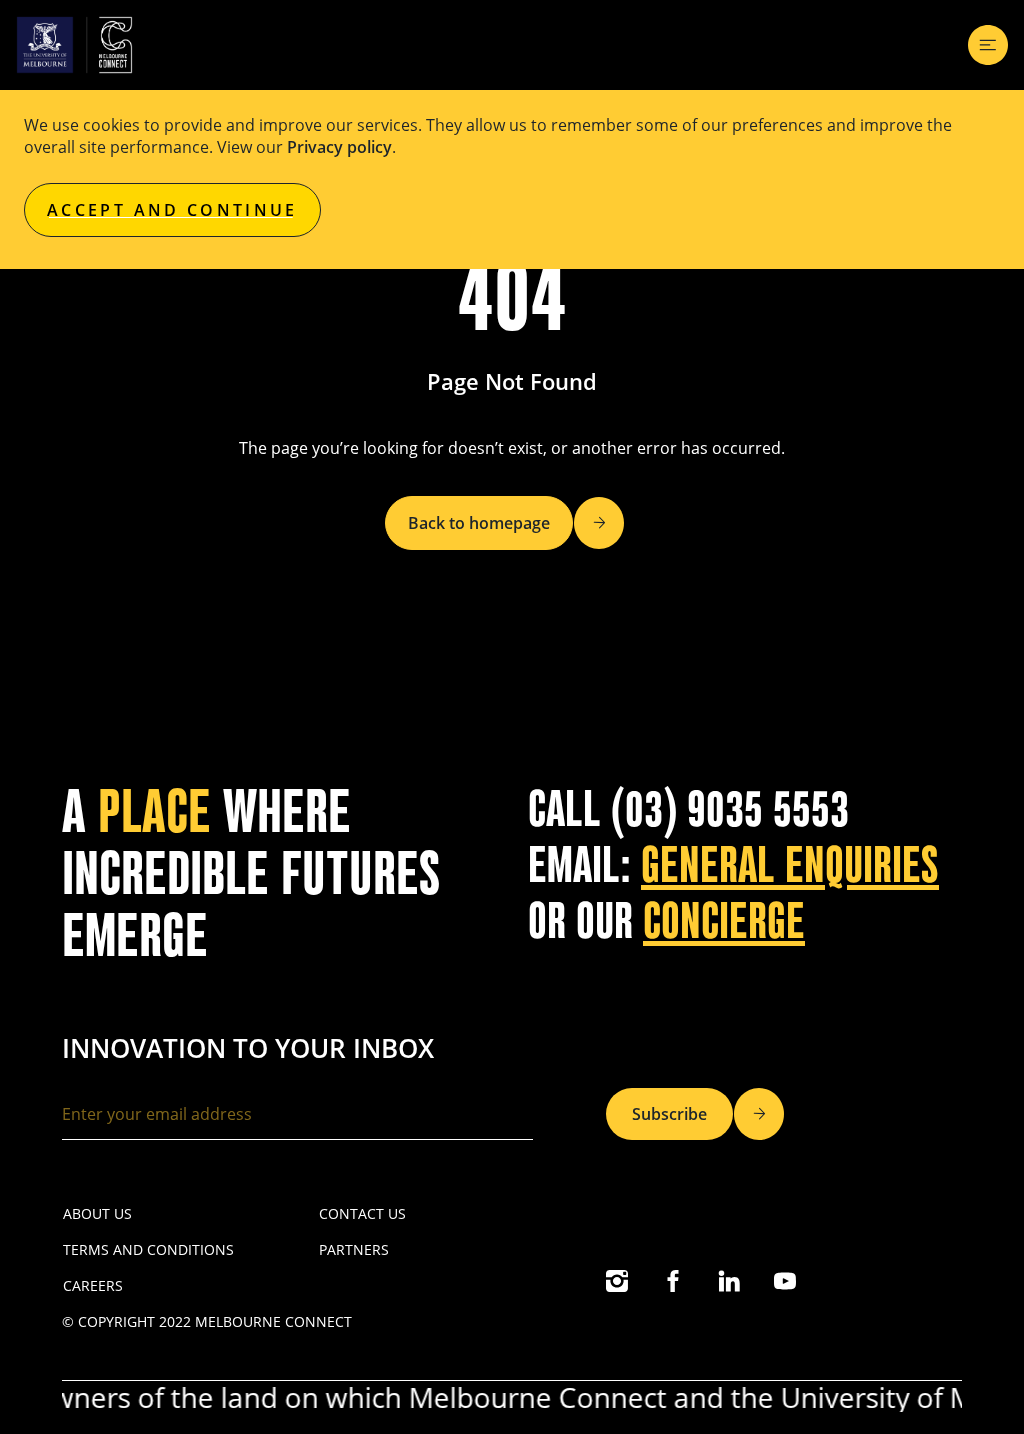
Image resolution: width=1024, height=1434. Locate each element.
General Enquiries (790, 865)
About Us (97, 1213)
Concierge (724, 921)
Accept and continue (172, 210)
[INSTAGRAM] (617, 1281)
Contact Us (362, 1213)
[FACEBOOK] (673, 1281)
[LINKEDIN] (729, 1281)
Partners (354, 1249)
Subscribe (669, 1114)
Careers (93, 1285)
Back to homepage (479, 523)
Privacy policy (339, 147)
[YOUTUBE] (785, 1281)
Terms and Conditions (148, 1249)
